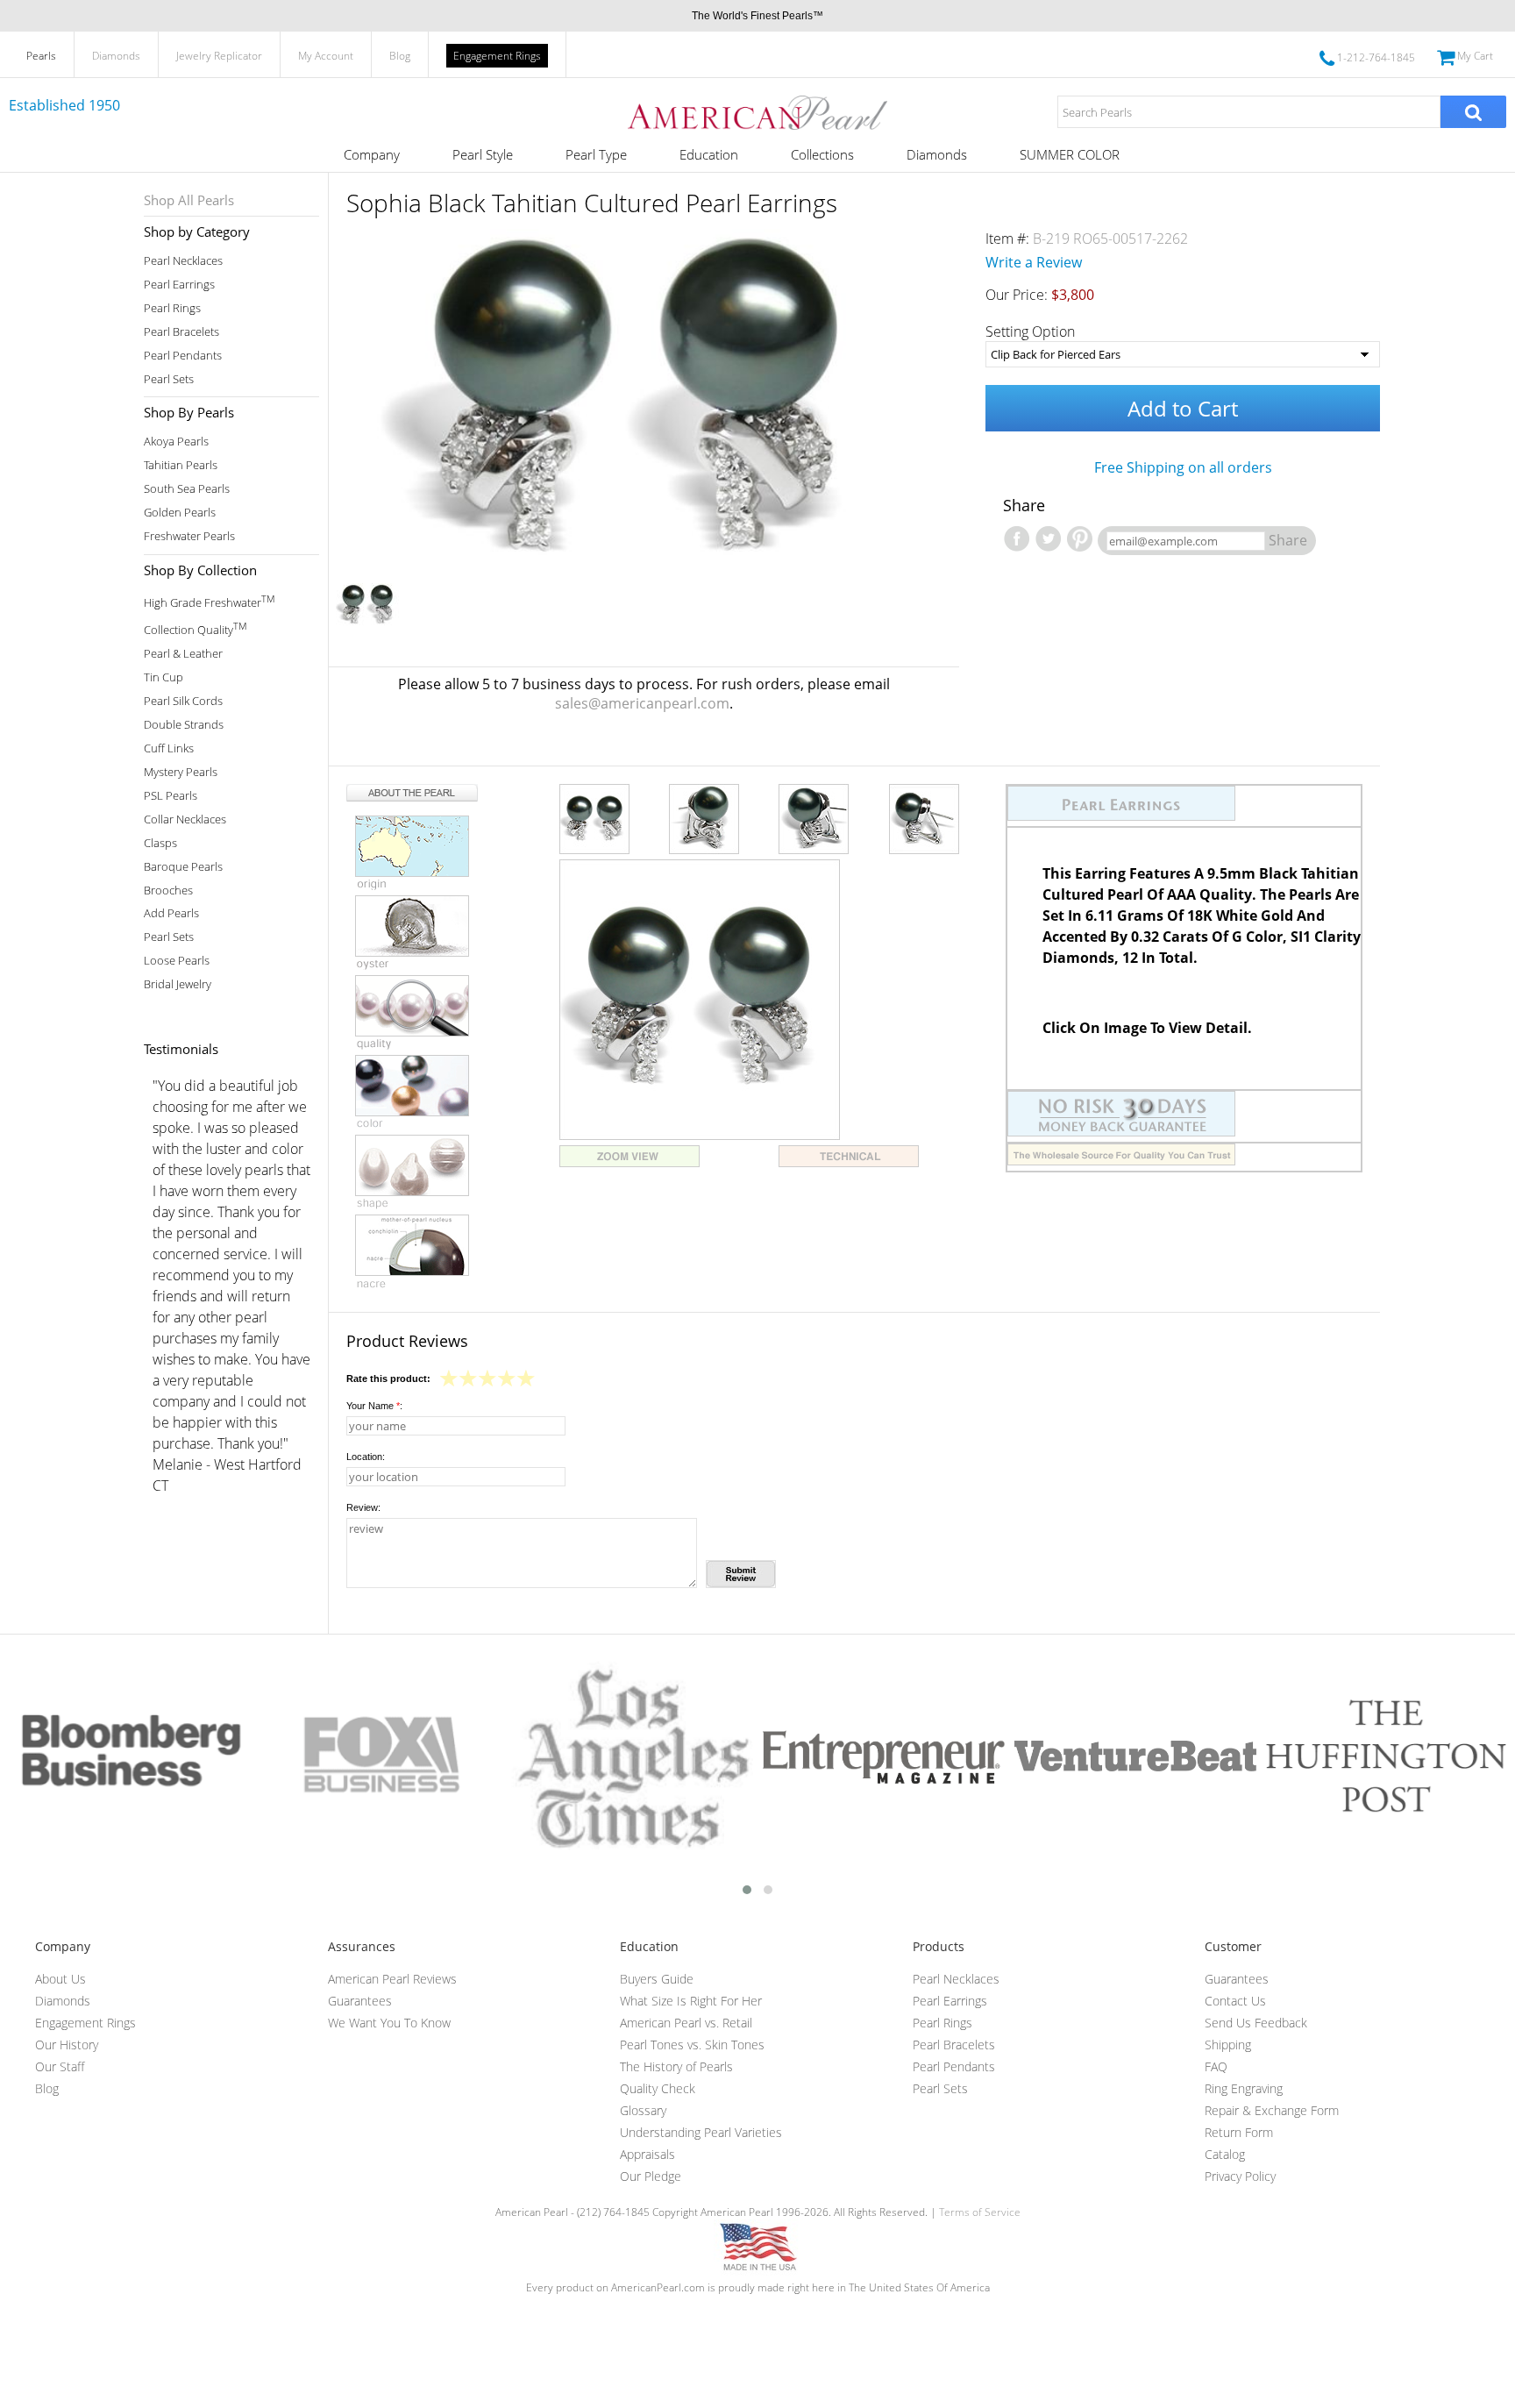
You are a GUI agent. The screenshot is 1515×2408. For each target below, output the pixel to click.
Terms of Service (980, 2212)
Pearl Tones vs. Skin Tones (692, 2045)
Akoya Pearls (176, 442)
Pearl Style (483, 154)
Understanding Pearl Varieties (701, 2132)
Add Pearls (171, 913)
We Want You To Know (389, 2023)
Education (709, 154)
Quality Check (658, 2088)
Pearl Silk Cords (183, 701)
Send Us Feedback (1256, 2023)
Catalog (1225, 2154)
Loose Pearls (177, 961)
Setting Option (1030, 331)
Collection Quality (195, 628)
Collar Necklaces (185, 819)
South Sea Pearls (187, 489)
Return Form (1239, 2132)
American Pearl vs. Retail (686, 2023)
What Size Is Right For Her (691, 2001)
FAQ (1216, 2066)
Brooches (168, 891)
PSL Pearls (171, 796)
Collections (822, 154)
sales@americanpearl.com (642, 703)
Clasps (160, 843)
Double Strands (184, 725)
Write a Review (1034, 262)
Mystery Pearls (181, 772)
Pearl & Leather (183, 654)
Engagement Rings (497, 56)
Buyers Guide (657, 1979)
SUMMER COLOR (1070, 154)
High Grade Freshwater (209, 601)
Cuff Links (169, 748)
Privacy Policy (1240, 2176)
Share (1288, 540)
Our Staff (60, 2066)
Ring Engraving (1244, 2088)
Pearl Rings (172, 308)
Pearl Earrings (179, 285)
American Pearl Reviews (392, 1979)
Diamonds (116, 56)
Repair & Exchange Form (1272, 2110)
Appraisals (647, 2154)
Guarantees (360, 2001)
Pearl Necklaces (183, 261)
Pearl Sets (169, 379)
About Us (60, 1979)
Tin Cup (164, 677)
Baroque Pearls (183, 867)
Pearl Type (596, 154)
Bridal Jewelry (178, 984)
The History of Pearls (676, 2066)
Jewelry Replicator (219, 56)
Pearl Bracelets (181, 332)
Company (372, 154)
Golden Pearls (180, 513)
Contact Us (1235, 2001)
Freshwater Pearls (189, 536)
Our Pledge (651, 2176)
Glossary (643, 2110)
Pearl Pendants (183, 356)
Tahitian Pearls (181, 465)
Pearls (41, 56)
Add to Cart (1183, 408)
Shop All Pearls (189, 200)
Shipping (1228, 2045)
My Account (326, 56)
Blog (400, 56)
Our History (67, 2045)
